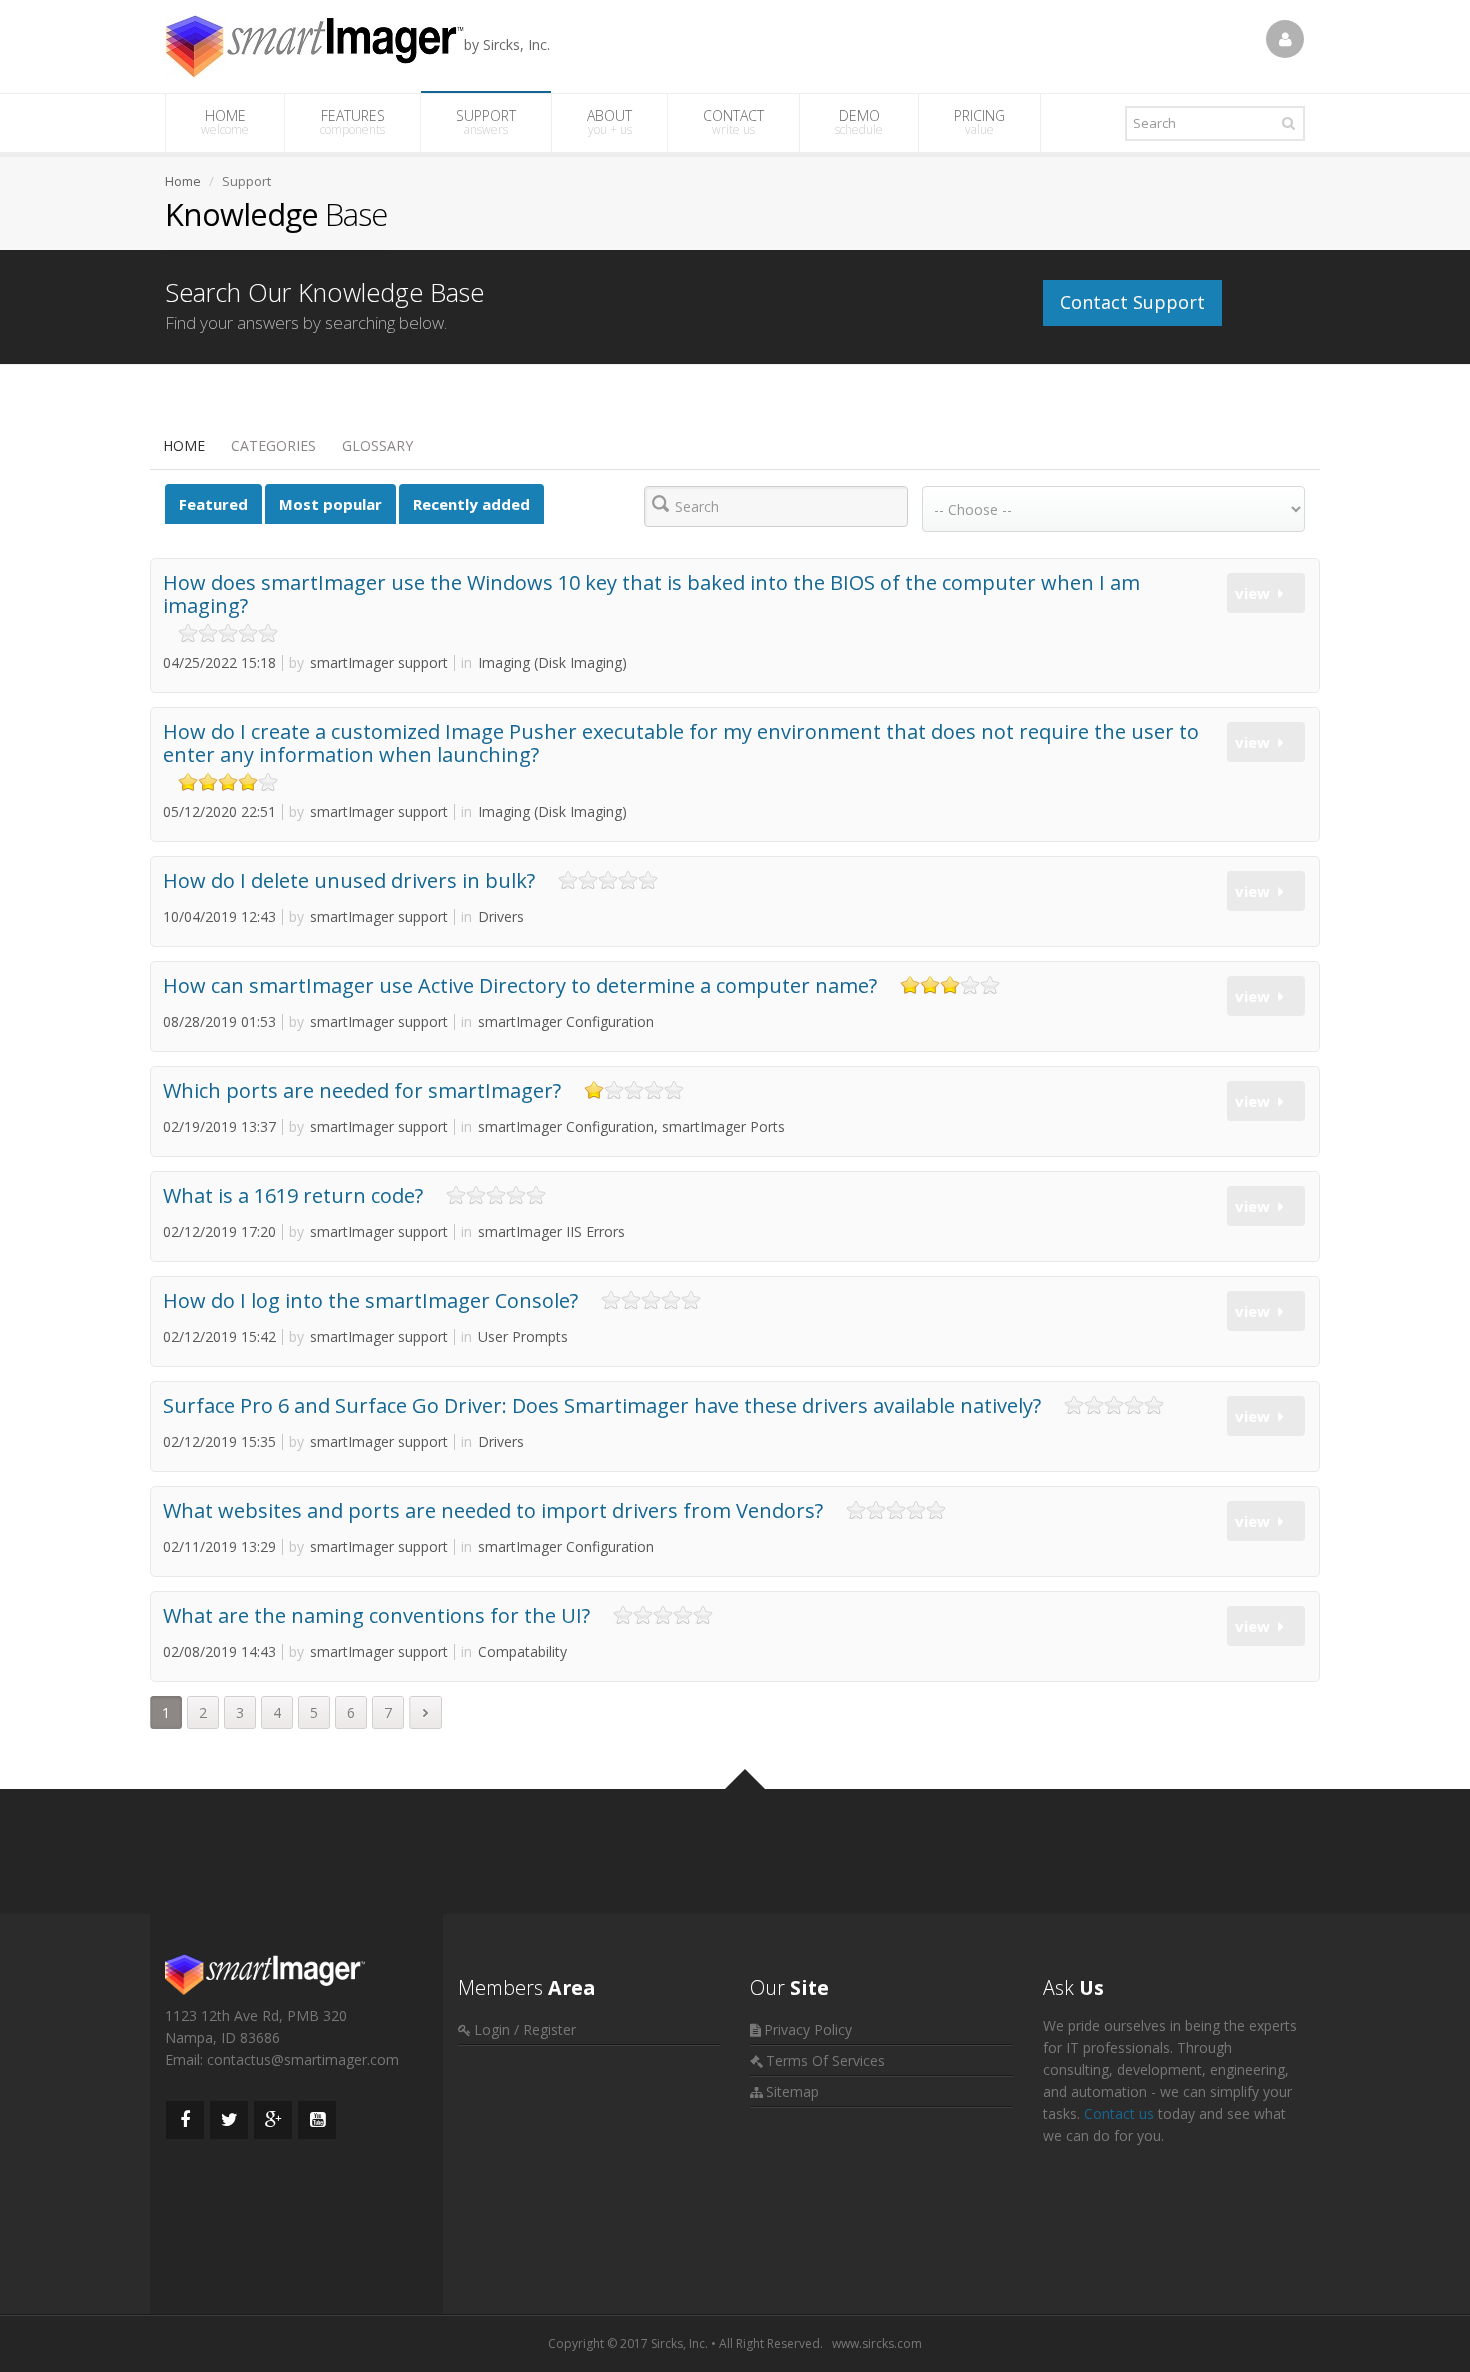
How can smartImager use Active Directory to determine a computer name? (520, 985)
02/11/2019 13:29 (219, 1546)
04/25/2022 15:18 (219, 662)
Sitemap (792, 2091)
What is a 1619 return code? (293, 1195)
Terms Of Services (825, 2060)
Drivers (492, 916)
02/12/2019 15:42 (219, 1336)
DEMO (859, 122)
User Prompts (514, 1336)
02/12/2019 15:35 (219, 1441)
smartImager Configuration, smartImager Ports (623, 1126)
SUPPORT (486, 122)
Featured (213, 504)
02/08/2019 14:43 (219, 1651)
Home (184, 445)
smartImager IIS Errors (543, 1231)
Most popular (330, 504)
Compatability (514, 1651)
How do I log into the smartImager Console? (370, 1300)
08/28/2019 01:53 (219, 1021)
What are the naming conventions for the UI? (376, 1615)
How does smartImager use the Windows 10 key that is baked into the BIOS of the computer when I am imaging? (651, 594)
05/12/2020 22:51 (219, 811)
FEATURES (352, 122)
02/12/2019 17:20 (219, 1231)
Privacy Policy (808, 2029)
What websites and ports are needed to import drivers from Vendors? (493, 1510)
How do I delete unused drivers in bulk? (349, 880)
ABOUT (609, 122)
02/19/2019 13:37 (219, 1126)
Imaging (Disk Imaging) (544, 662)
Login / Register (525, 2029)
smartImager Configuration (557, 1021)
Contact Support (1132, 302)
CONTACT (733, 122)
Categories (273, 445)
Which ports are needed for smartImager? (362, 1090)
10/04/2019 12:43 (219, 916)
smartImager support (368, 662)
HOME (225, 122)
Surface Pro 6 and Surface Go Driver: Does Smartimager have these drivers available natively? (602, 1405)
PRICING (979, 122)
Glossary (377, 445)
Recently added (471, 504)
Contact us (1119, 2113)
